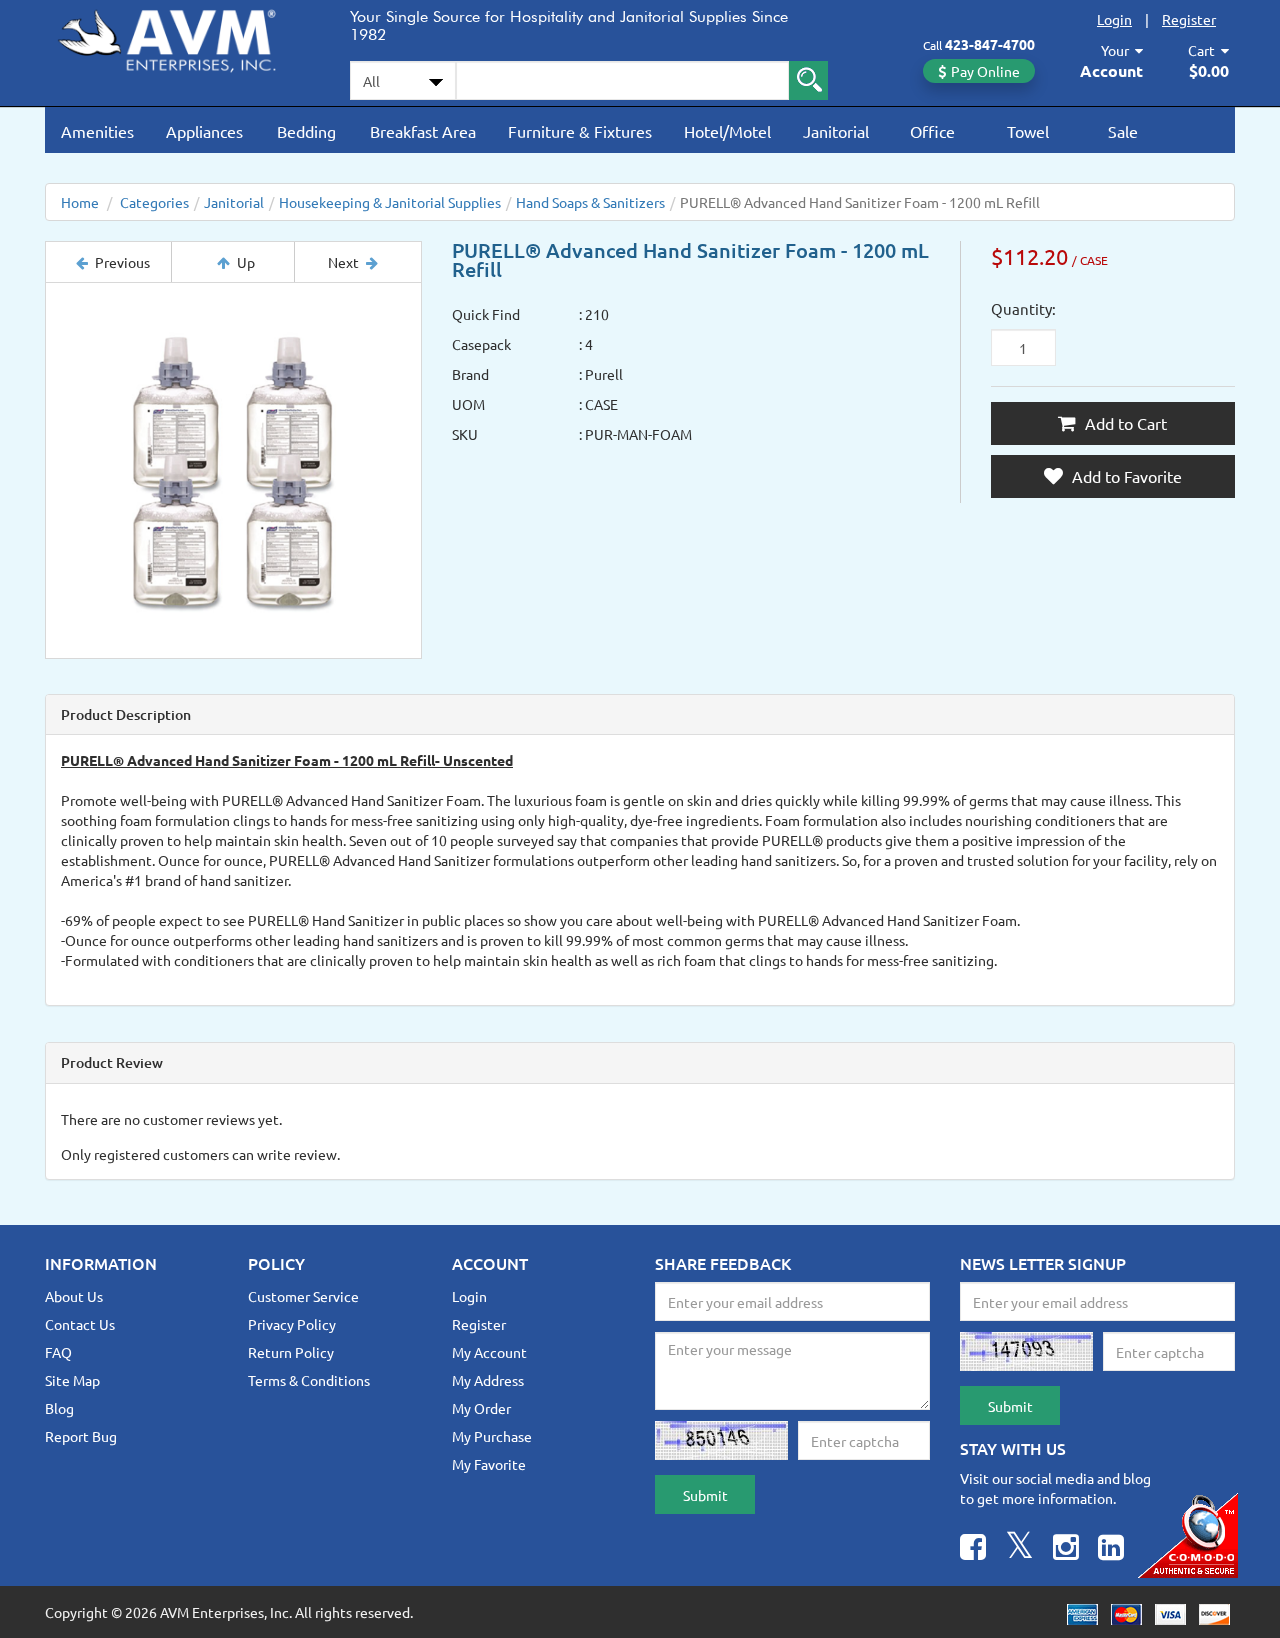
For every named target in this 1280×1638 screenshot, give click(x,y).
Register (1189, 19)
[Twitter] (1019, 1549)
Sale (1123, 131)
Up (246, 262)
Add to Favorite (1125, 476)
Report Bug (81, 1436)
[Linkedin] (1111, 1549)
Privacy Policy (292, 1324)
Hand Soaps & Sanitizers (590, 202)
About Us (74, 1296)
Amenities (97, 131)
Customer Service (303, 1296)
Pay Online (985, 71)
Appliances (204, 131)
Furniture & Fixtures (580, 131)
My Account (489, 1352)
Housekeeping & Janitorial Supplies (390, 202)
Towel (1028, 131)
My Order (481, 1408)
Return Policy (291, 1352)
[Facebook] (973, 1549)
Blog (59, 1408)
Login (1114, 19)
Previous (122, 262)
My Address (488, 1380)
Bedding (306, 131)
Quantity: (1023, 308)
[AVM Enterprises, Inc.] (182, 37)
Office (932, 131)
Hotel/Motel (727, 131)
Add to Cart (1124, 423)
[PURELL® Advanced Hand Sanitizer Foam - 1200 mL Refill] (233, 470)
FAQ (58, 1352)
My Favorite (489, 1464)
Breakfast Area (423, 131)
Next (343, 262)
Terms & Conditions (309, 1380)
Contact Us (80, 1324)
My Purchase (492, 1436)
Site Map (72, 1380)
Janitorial (836, 131)
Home (80, 202)
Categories (154, 202)
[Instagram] (1066, 1549)
